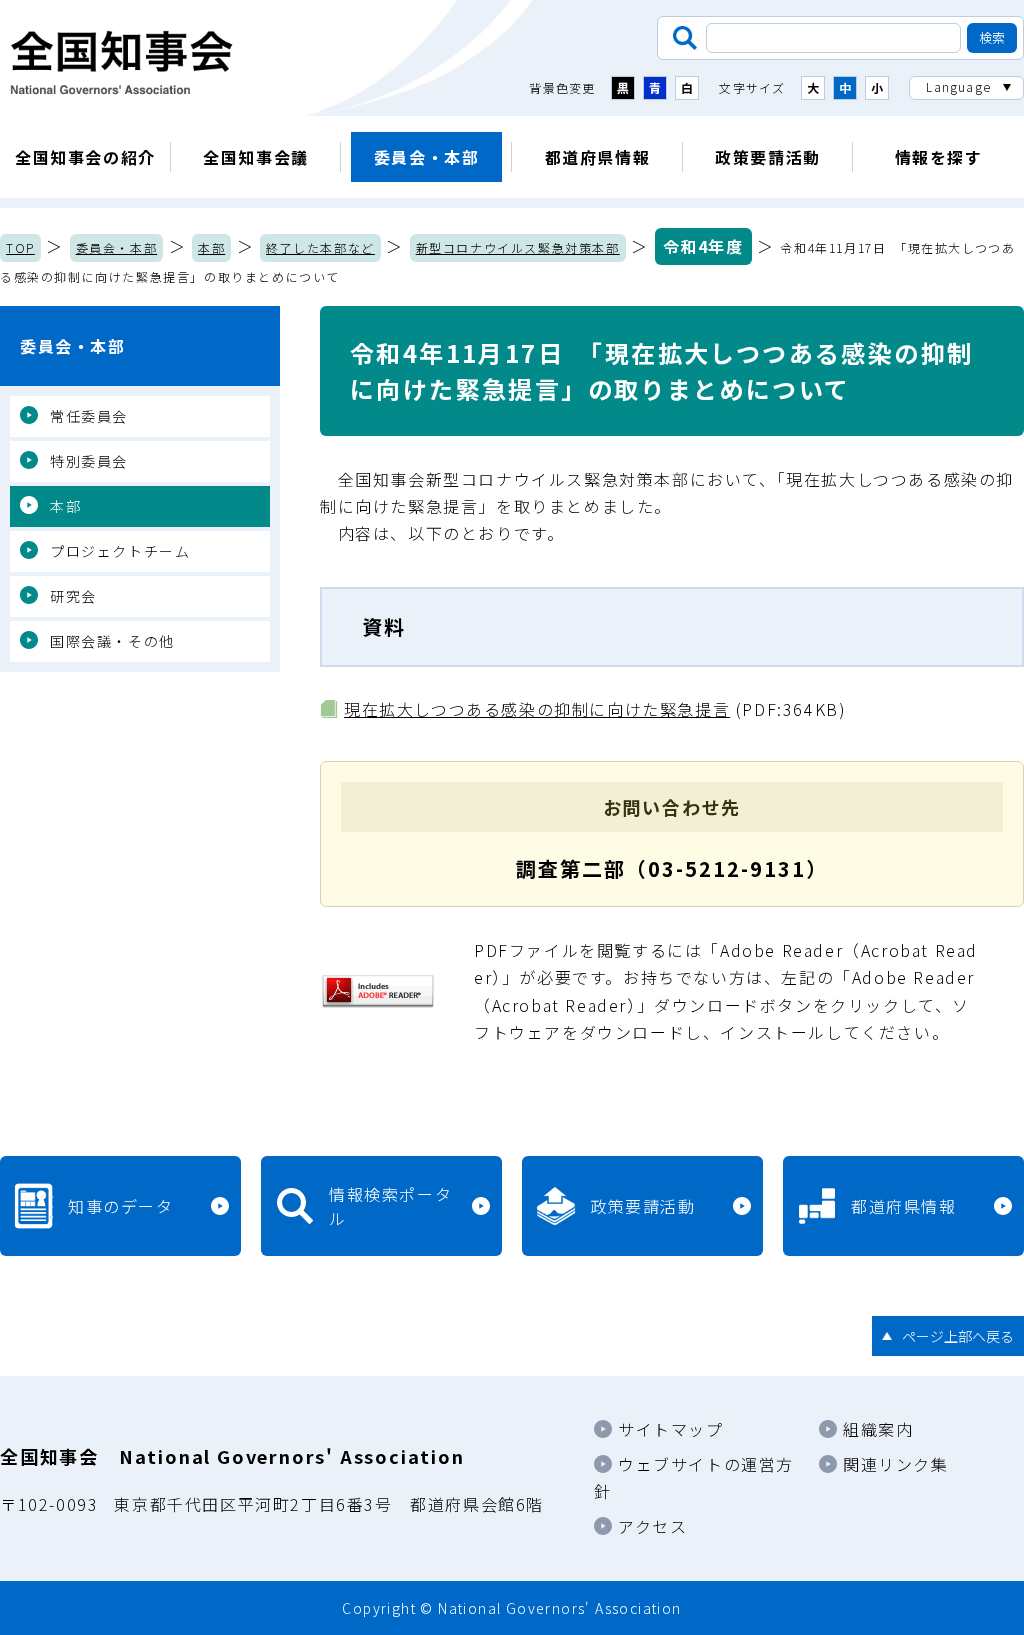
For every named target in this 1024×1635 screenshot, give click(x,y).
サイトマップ (671, 1429)
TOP (20, 247)
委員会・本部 (427, 157)
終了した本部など (320, 247)
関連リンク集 (896, 1464)
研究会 (73, 596)
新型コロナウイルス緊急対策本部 (518, 247)
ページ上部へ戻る (958, 1336)
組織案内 (878, 1429)
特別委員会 (89, 461)
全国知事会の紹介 (85, 157)
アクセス (652, 1526)
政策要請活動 (768, 157)
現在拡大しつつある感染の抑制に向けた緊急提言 (537, 709)
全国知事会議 (256, 157)
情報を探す (939, 157)
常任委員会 (89, 416)
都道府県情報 (598, 157)
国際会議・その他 (112, 641)
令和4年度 (703, 246)
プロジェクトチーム (120, 551)
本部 (211, 247)
